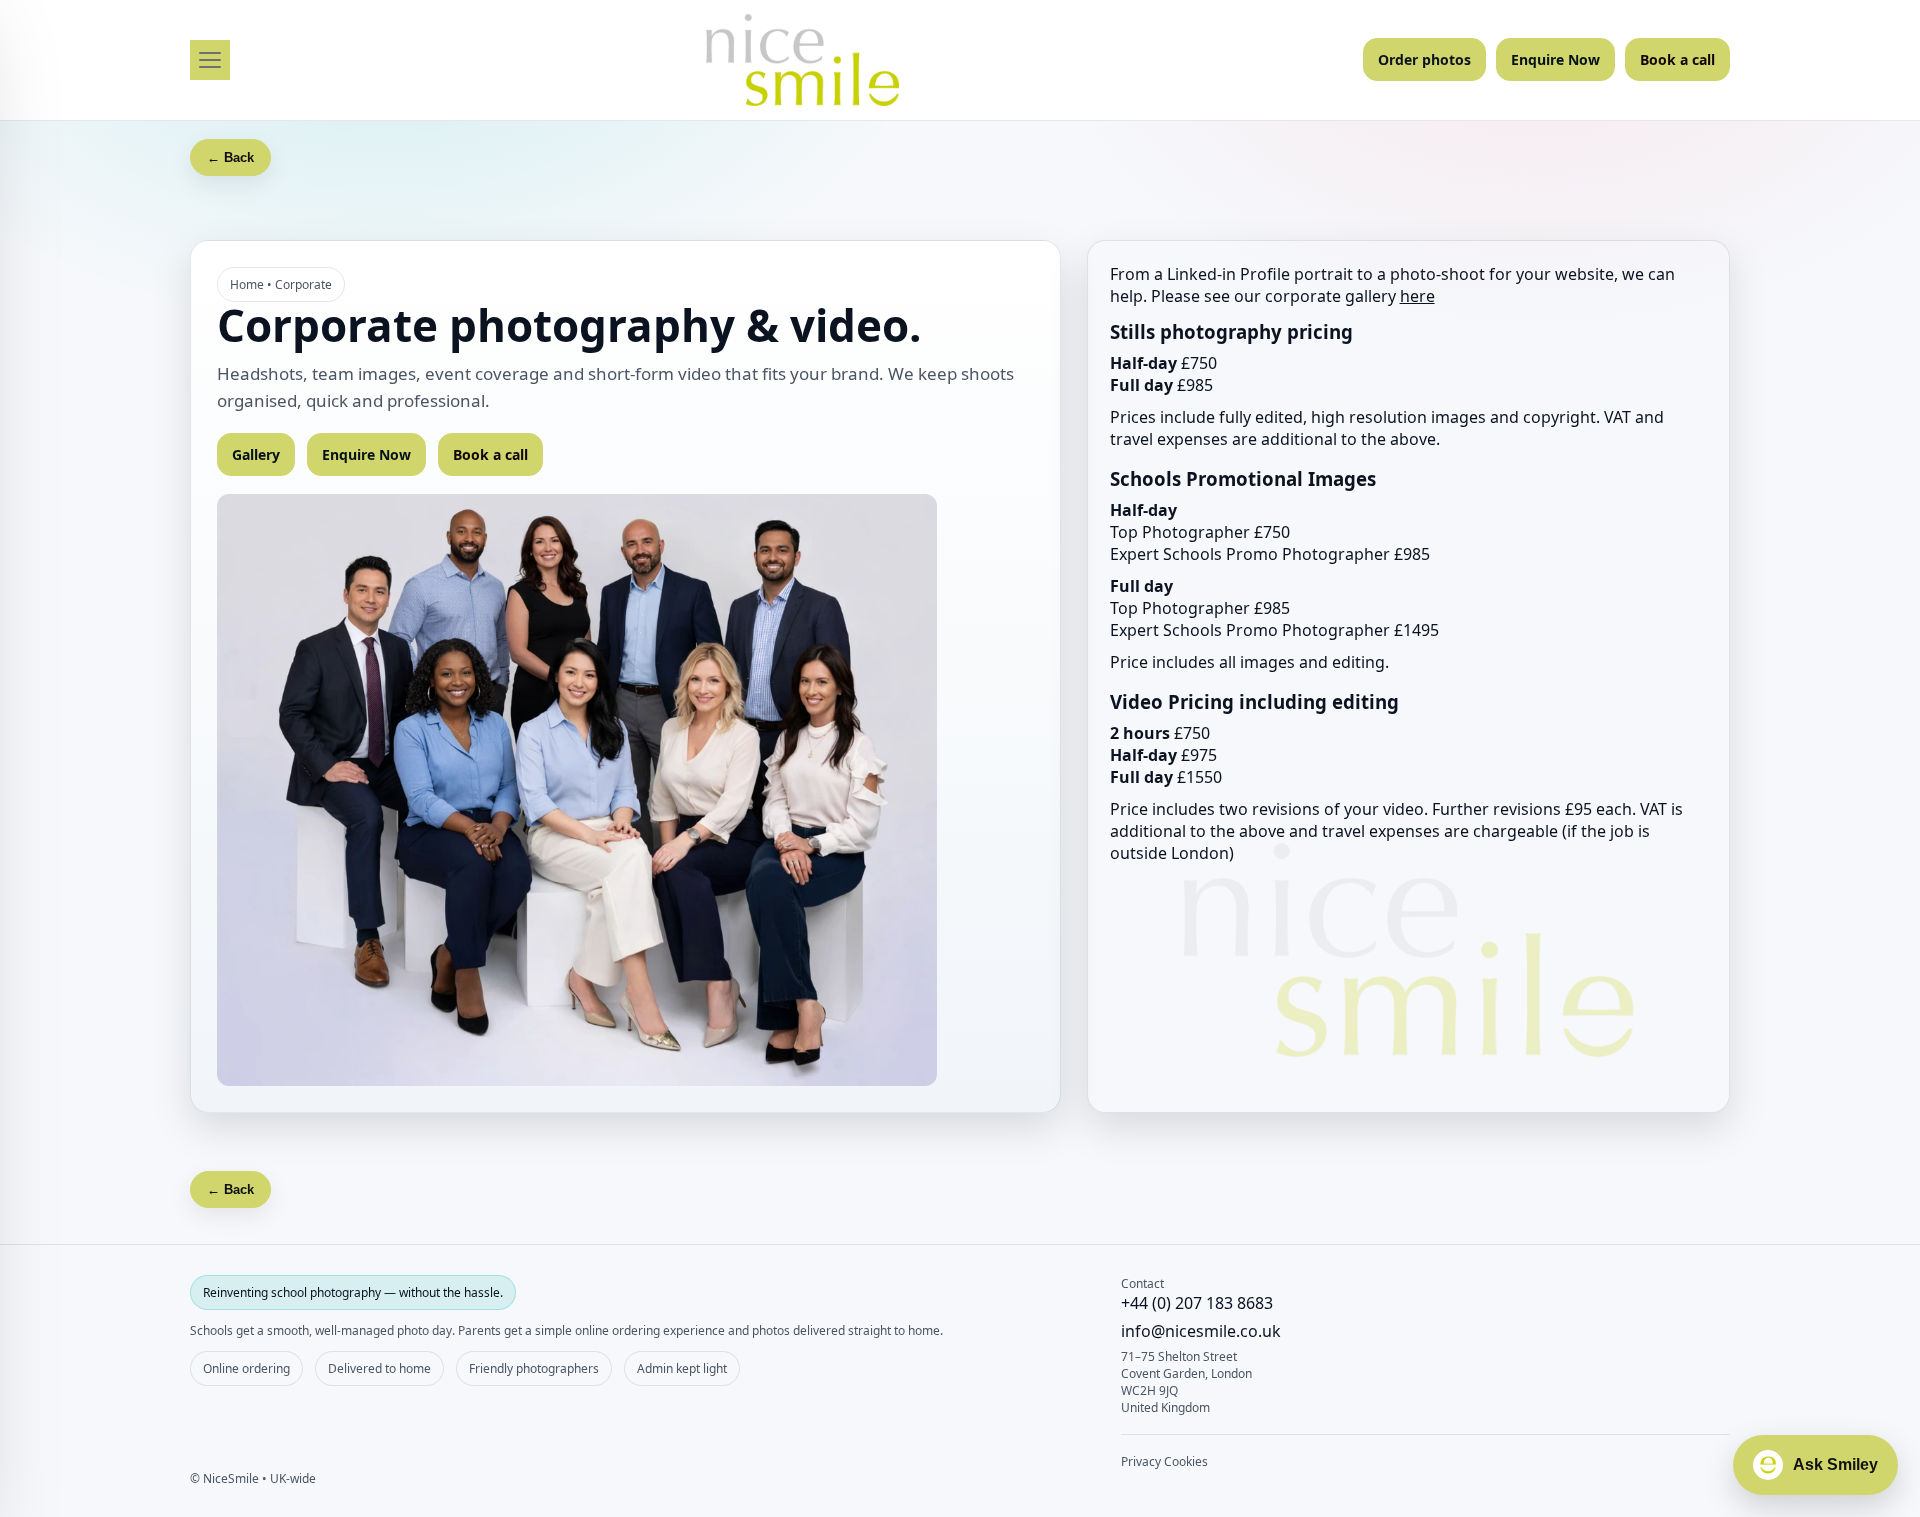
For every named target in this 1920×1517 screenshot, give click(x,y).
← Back (230, 157)
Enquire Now (1555, 59)
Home (247, 284)
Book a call (1677, 59)
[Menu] (210, 60)
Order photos (1424, 59)
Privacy (1141, 1461)
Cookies (1186, 1461)
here (1417, 296)
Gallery (256, 454)
